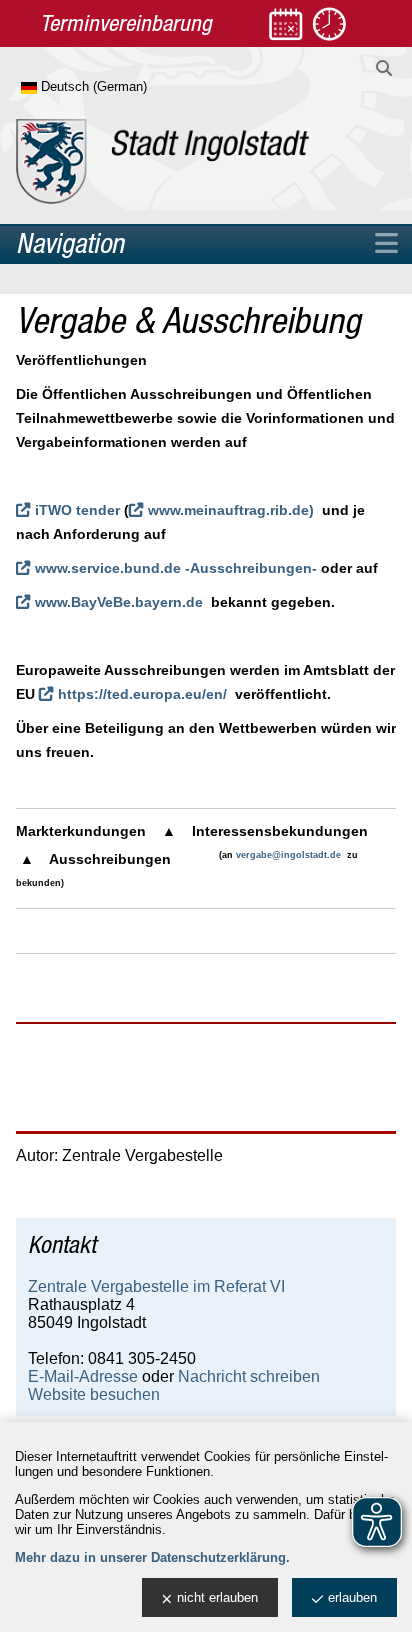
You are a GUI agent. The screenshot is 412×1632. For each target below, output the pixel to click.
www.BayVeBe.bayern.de (119, 602)
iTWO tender (77, 510)
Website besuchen (94, 1394)
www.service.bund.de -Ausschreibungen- (176, 568)
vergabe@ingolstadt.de (288, 855)
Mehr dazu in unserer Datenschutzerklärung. (152, 1557)
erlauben (352, 1597)
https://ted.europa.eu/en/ (142, 694)
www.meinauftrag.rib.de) (231, 510)
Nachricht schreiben (249, 1376)
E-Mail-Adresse (83, 1376)
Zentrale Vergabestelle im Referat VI (156, 1286)
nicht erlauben (217, 1597)
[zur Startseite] (162, 161)
